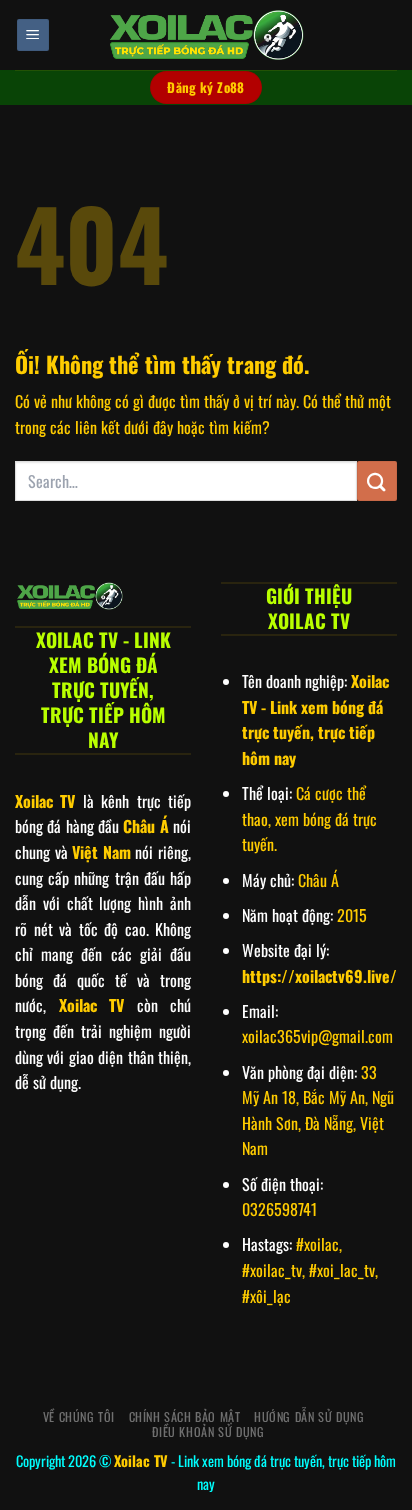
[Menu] (33, 35)
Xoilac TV (141, 1460)
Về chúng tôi (79, 1416)
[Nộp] (377, 480)
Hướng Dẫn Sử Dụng (309, 1416)
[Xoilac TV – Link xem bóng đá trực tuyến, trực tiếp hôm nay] (206, 35)
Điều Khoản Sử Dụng (208, 1431)
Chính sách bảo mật (185, 1416)
